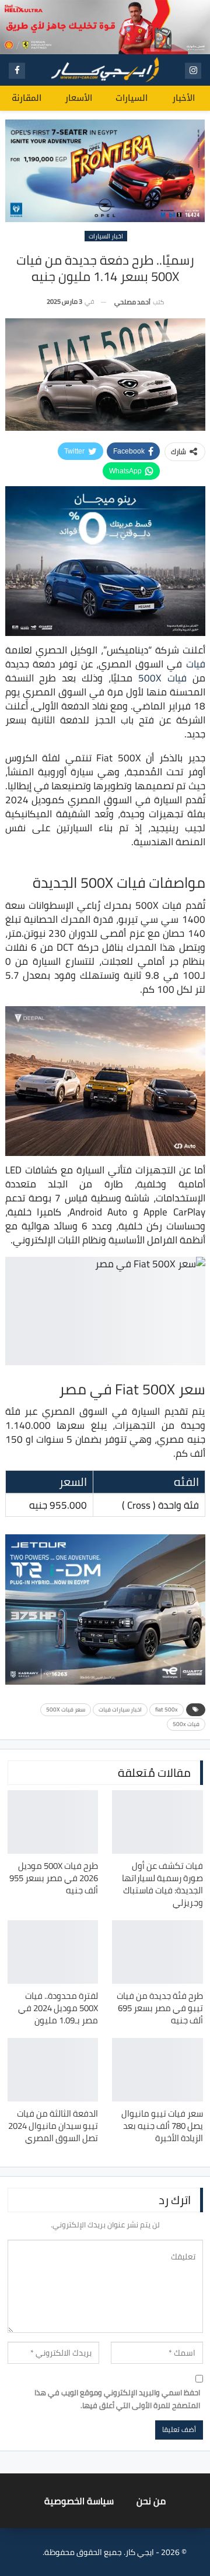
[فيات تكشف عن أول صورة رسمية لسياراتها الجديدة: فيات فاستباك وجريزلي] (157, 1822)
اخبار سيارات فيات (120, 1709)
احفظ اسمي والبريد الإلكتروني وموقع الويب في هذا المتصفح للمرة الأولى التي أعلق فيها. (117, 2399)
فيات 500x (186, 1724)
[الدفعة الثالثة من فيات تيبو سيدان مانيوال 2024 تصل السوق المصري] (53, 2070)
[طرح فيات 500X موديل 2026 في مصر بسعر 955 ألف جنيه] (53, 1822)
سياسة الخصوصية (79, 2501)
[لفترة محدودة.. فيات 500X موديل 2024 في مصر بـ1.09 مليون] (53, 1952)
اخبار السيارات (106, 236)
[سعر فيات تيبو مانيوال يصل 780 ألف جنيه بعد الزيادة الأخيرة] (157, 2070)
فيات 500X (162, 678)
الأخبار (184, 98)
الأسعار (79, 98)
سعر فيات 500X (66, 1709)
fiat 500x (167, 1709)
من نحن (151, 2501)
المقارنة (27, 98)
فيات (196, 664)
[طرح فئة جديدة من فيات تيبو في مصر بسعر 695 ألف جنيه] (157, 1952)
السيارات (132, 98)
